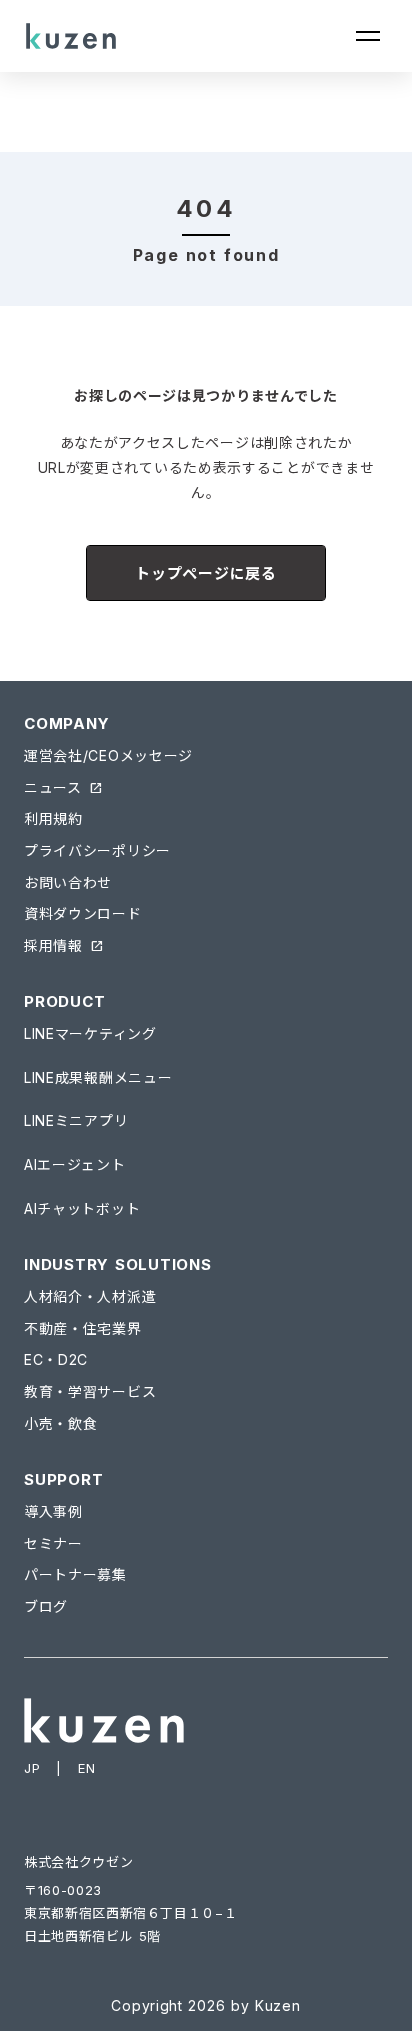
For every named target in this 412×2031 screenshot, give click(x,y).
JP (32, 1768)
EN (86, 1768)
